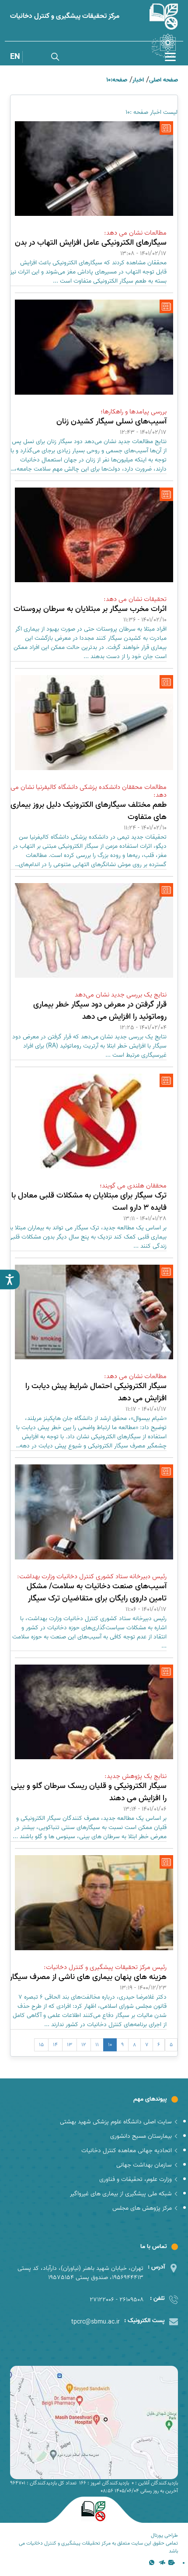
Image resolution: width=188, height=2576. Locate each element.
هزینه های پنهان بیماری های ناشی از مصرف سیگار (88, 1977)
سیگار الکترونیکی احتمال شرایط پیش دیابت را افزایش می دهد (96, 1392)
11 (97, 2045)
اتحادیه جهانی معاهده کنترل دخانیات (127, 2151)
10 (110, 2045)
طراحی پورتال (164, 2535)
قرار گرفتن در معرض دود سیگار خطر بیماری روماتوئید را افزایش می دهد (100, 1011)
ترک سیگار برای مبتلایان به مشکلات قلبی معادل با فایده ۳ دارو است (89, 1202)
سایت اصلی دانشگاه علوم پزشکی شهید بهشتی (116, 2122)
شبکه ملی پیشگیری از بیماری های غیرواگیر (121, 2194)
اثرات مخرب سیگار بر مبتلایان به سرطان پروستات (90, 609)
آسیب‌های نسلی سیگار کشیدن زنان (111, 421)
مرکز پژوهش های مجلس (142, 2208)
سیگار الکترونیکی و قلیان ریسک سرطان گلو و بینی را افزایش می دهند (89, 1792)
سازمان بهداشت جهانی (144, 2165)
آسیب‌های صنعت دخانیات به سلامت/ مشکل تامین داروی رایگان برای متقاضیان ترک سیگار (97, 1592)
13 (70, 2045)
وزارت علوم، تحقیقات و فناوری (136, 2179)
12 (84, 2045)
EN (15, 57)
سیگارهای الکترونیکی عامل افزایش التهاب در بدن (91, 243)
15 (41, 2045)
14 (55, 2045)
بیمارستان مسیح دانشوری (141, 2136)
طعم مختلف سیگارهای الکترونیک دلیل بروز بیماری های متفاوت (89, 811)
